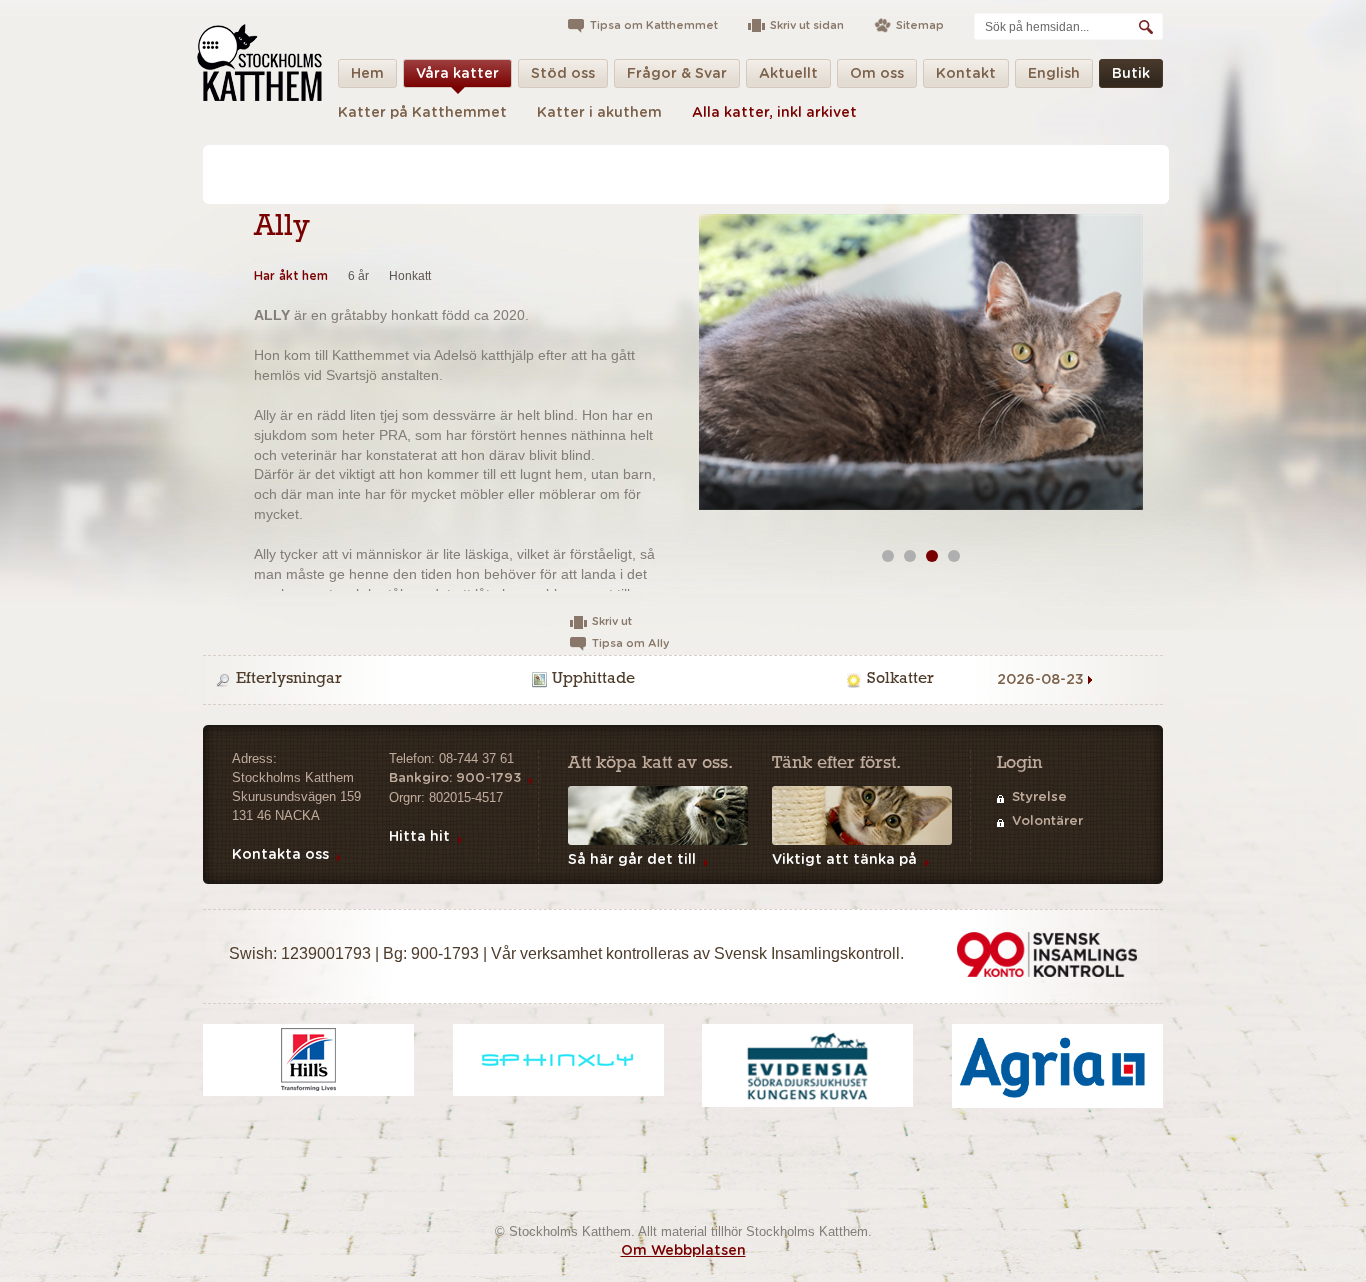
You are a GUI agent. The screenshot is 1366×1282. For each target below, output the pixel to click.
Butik (1131, 74)
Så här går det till (632, 860)
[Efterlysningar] (370, 680)
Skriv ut (612, 621)
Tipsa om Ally (630, 643)
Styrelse (1039, 797)
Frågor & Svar (677, 74)
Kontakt (966, 74)
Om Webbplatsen (683, 1251)
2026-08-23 (1040, 680)
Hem (367, 74)
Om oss (877, 74)
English (1054, 74)
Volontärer (1047, 821)
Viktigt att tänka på (844, 860)
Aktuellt (788, 74)
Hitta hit (419, 837)
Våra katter (457, 74)
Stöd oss (563, 74)
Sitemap (920, 25)
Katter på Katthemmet (422, 113)
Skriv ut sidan (807, 25)
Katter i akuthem (599, 113)
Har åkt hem (291, 276)
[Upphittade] (686, 680)
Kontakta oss (280, 855)
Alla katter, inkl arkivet (774, 113)
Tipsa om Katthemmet (654, 25)
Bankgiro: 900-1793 (455, 778)
